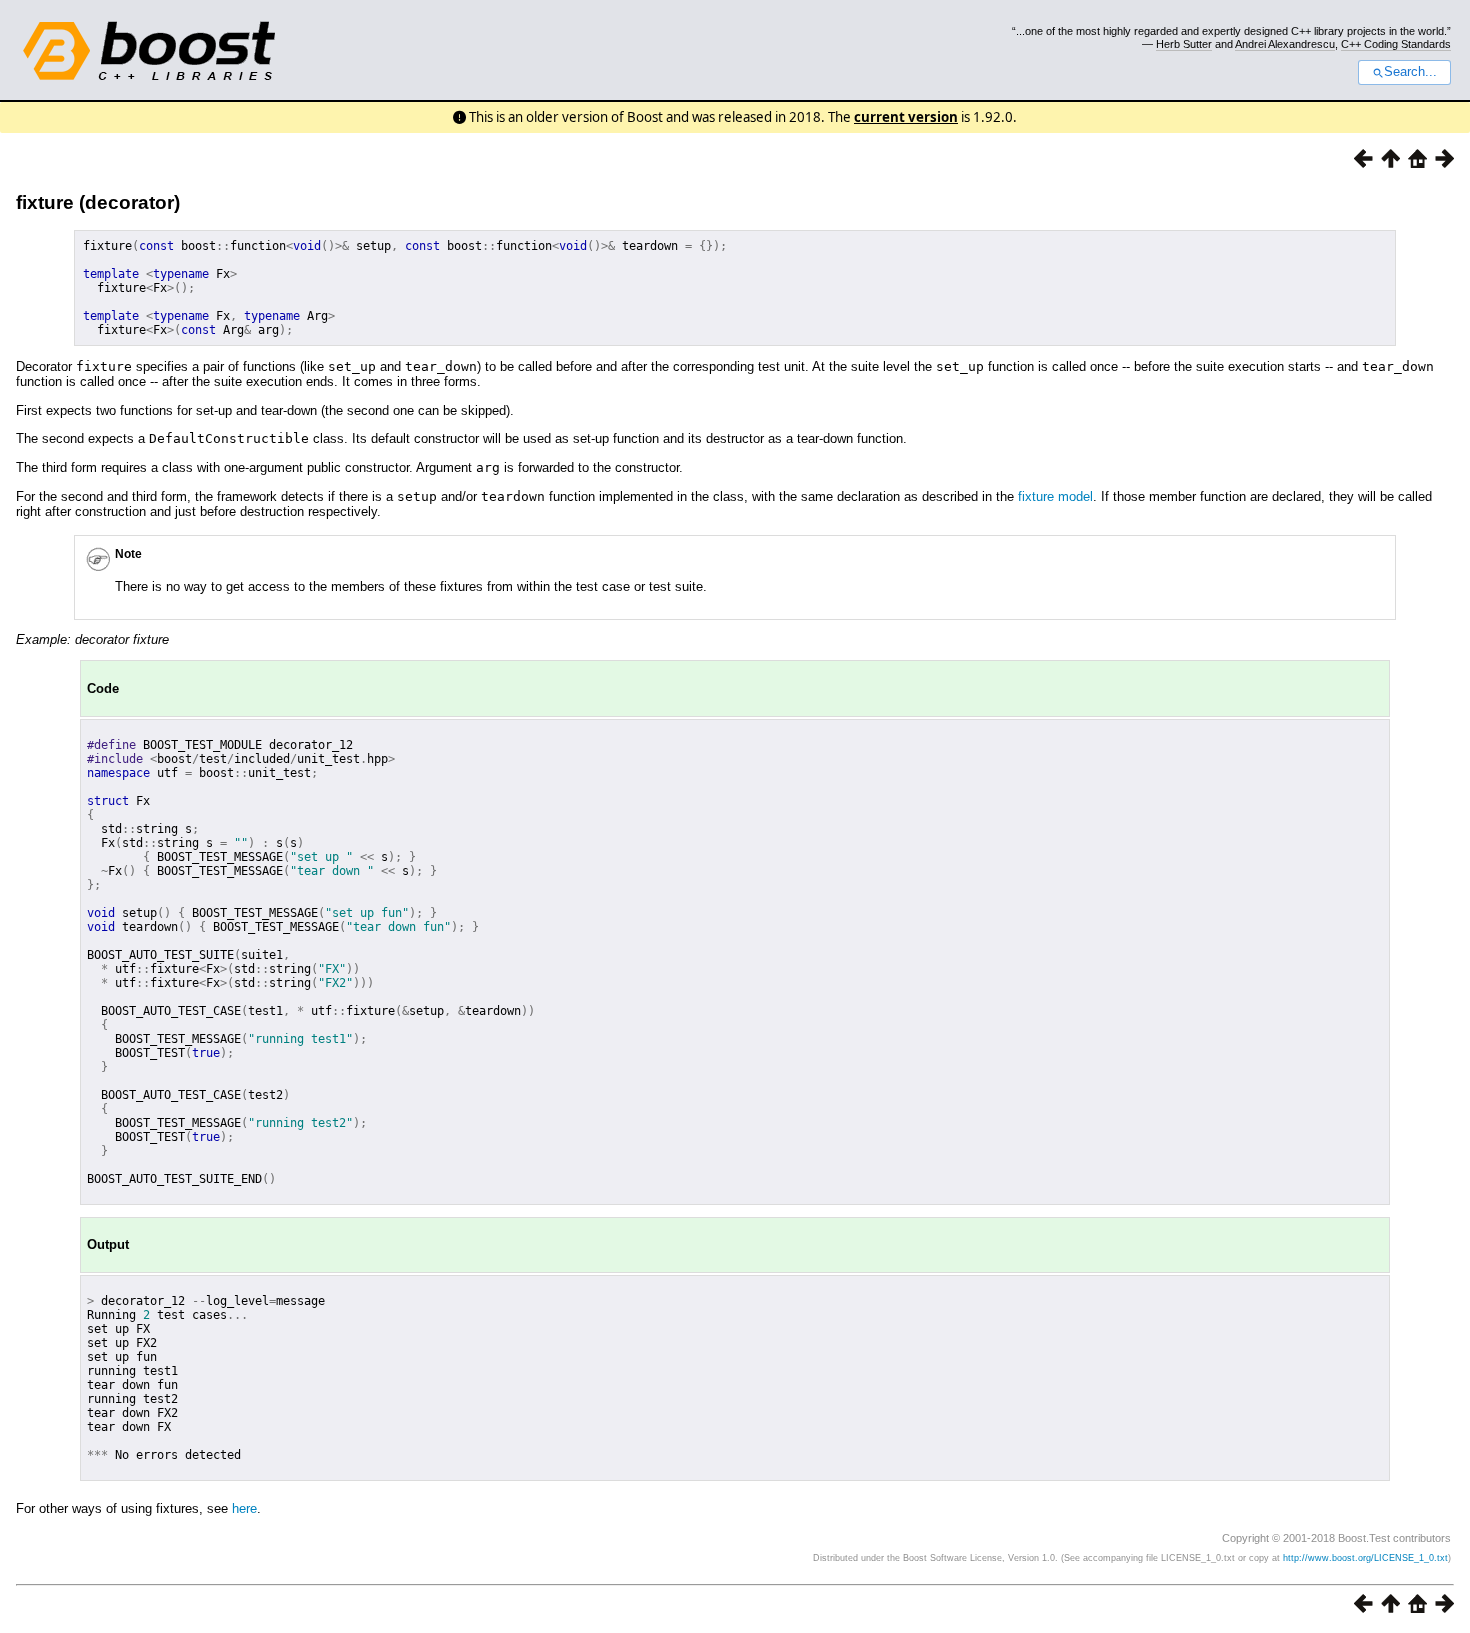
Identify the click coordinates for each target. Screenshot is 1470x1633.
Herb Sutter (1184, 44)
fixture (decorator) (98, 202)
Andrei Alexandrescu (1285, 44)
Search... (1410, 72)
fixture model (1055, 496)
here (244, 1508)
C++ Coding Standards (1396, 44)
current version (906, 117)
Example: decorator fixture (92, 639)
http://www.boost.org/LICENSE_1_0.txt (1365, 1558)
